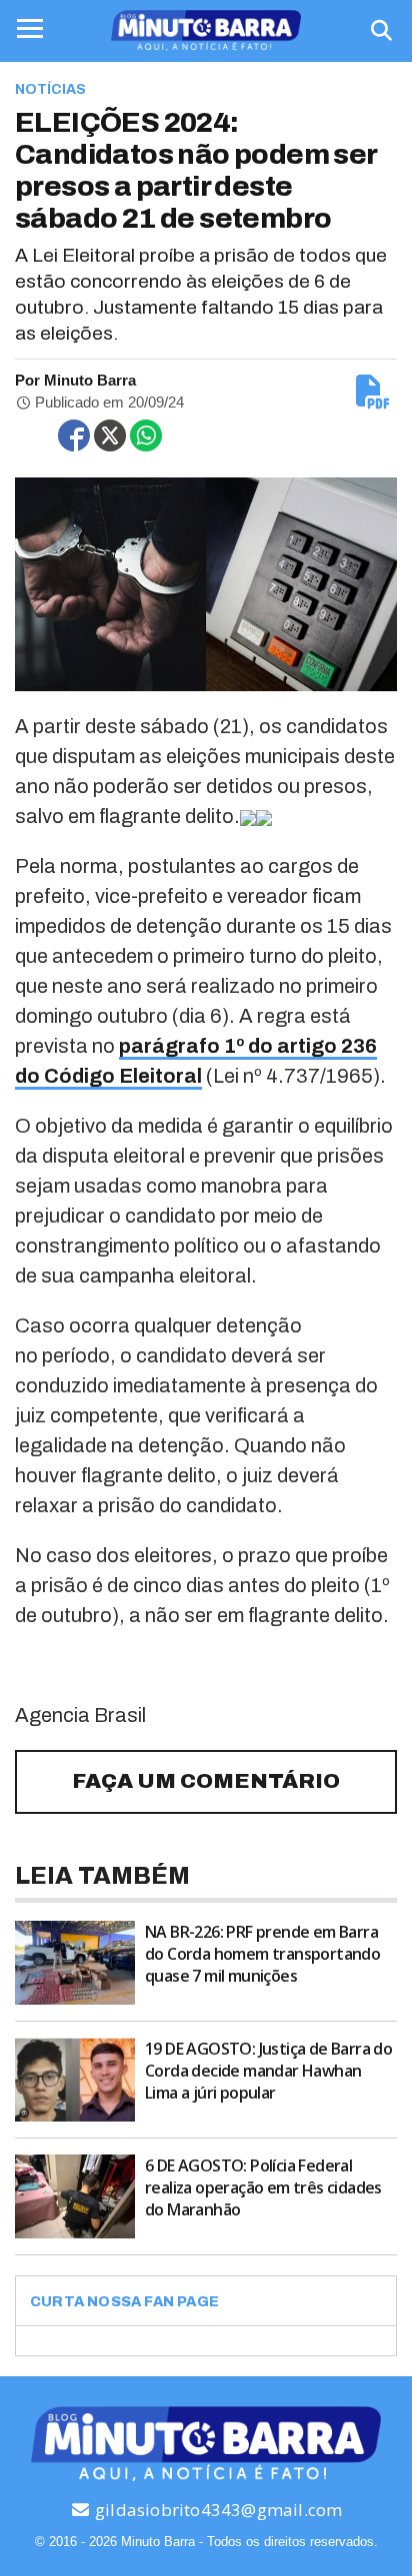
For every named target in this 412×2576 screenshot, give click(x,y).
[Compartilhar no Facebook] (74, 435)
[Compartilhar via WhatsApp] (146, 435)
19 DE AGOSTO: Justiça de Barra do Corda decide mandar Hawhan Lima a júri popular (268, 2071)
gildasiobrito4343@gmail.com (217, 2510)
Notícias (50, 89)
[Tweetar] (110, 435)
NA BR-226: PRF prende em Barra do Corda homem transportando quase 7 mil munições (262, 1954)
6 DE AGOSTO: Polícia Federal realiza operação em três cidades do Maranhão (263, 2187)
